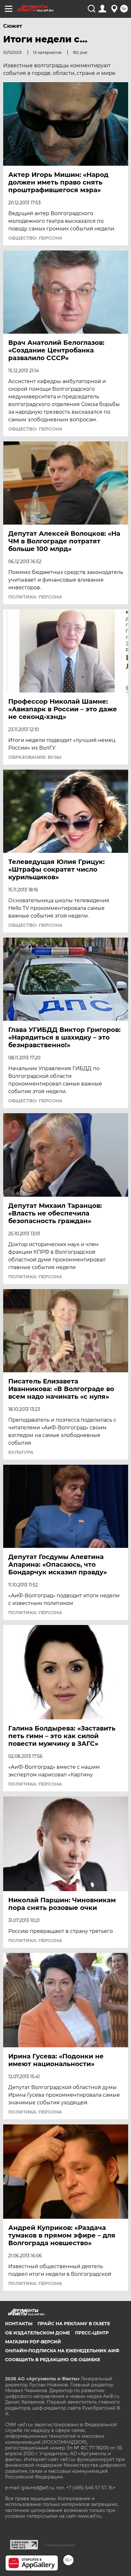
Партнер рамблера (60, 2545)
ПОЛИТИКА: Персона (35, 597)
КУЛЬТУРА (21, 1452)
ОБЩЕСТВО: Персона (35, 238)
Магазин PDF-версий (33, 2342)
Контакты (19, 2324)
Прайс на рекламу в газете (74, 2324)
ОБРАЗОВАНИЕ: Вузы (35, 757)
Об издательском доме (38, 2333)
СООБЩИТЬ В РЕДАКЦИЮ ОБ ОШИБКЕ (53, 2360)
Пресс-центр (92, 2333)
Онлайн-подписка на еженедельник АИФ (62, 2351)
